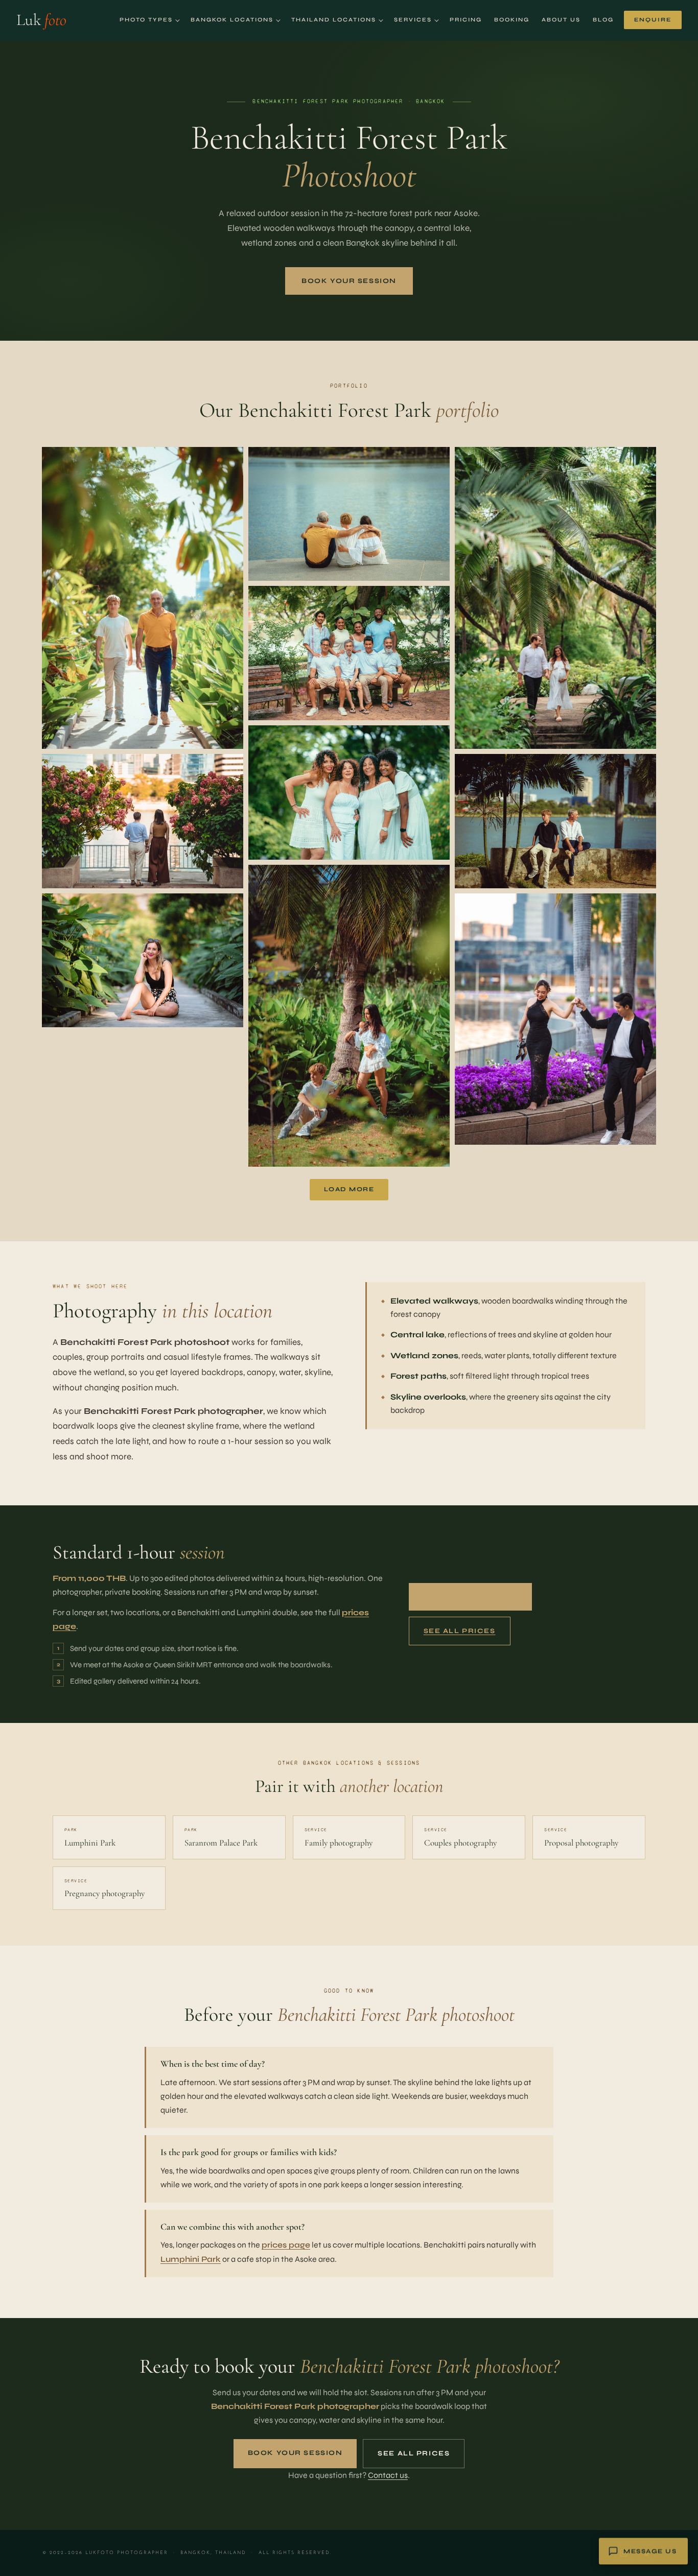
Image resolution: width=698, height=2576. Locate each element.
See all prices (460, 1631)
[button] (143, 598)
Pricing (466, 20)
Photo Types (146, 20)
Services (413, 20)
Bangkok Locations (232, 20)
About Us (561, 20)
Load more (349, 1189)
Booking (512, 20)
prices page (286, 2245)
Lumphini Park (191, 2259)
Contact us (388, 2475)
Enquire (653, 20)
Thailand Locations (334, 20)
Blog (603, 20)
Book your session (349, 281)
